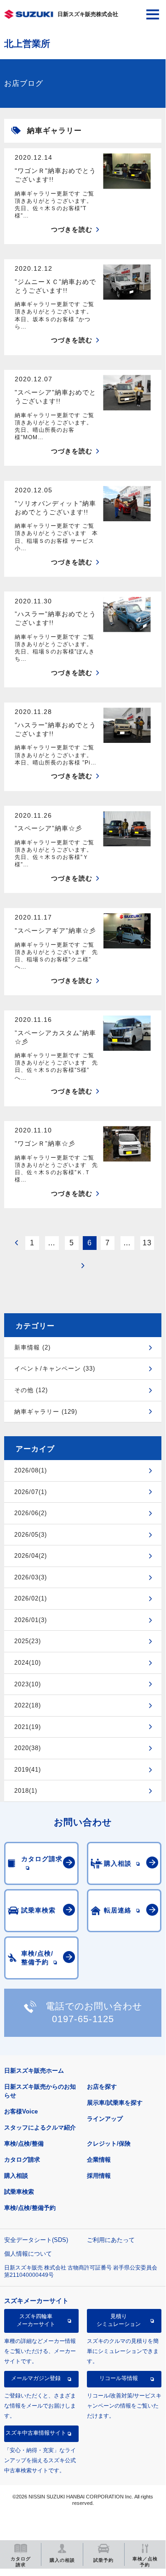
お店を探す (102, 2087)
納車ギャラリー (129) (46, 1412)
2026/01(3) (31, 1620)
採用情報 (99, 2176)
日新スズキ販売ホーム (34, 2071)
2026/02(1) (31, 1598)
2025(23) (28, 1641)
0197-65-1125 (83, 2019)
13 (147, 1243)
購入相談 (16, 2176)
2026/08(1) (31, 1470)
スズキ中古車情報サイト (36, 2433)
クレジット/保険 (109, 2144)
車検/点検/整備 (24, 2144)
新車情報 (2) (32, 1347)
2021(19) (28, 1727)
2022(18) (28, 1705)
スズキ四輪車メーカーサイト (36, 2320)
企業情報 (99, 2160)
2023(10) (28, 1684)
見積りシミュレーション (119, 2320)
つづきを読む (72, 229)
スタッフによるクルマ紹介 (40, 2127)
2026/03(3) (31, 1577)
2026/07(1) (31, 1492)
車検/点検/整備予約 (30, 2208)
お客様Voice (21, 2111)
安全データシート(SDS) (36, 2240)
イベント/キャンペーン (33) (55, 1369)
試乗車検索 (19, 2192)
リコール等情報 (119, 2378)
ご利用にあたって (111, 2240)
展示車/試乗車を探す (115, 2103)
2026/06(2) (31, 1513)
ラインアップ (105, 2119)
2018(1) (26, 1791)
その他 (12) (31, 1390)
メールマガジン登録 (36, 2378)
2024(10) (28, 1663)
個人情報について (28, 2254)
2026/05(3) (31, 1535)
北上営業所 (27, 44)
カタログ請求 (22, 2160)
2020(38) (28, 1748)
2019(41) (28, 1770)
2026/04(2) (31, 1556)
